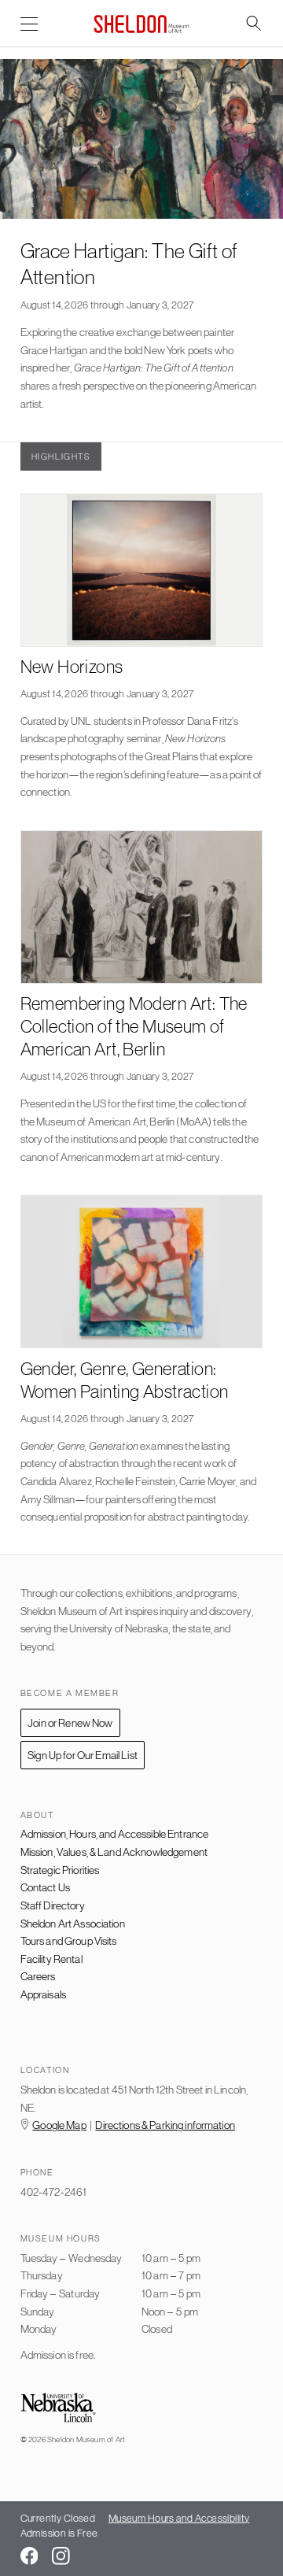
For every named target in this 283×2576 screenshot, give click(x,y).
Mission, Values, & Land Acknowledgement (114, 1852)
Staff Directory (53, 1905)
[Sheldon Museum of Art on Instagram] (61, 2556)
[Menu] (29, 25)
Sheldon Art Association (73, 1924)
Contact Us (45, 1887)
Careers (38, 1976)
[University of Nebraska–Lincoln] (58, 2409)
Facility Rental (51, 1959)
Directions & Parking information (165, 2125)
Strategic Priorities (60, 1870)
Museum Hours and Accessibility (179, 2518)
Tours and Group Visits (69, 1941)
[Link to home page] (141, 24)
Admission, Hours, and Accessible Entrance (115, 1834)
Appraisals (43, 1994)
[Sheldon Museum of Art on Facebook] (29, 2556)
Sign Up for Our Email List (83, 1755)
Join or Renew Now (70, 1723)
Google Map (59, 2125)
